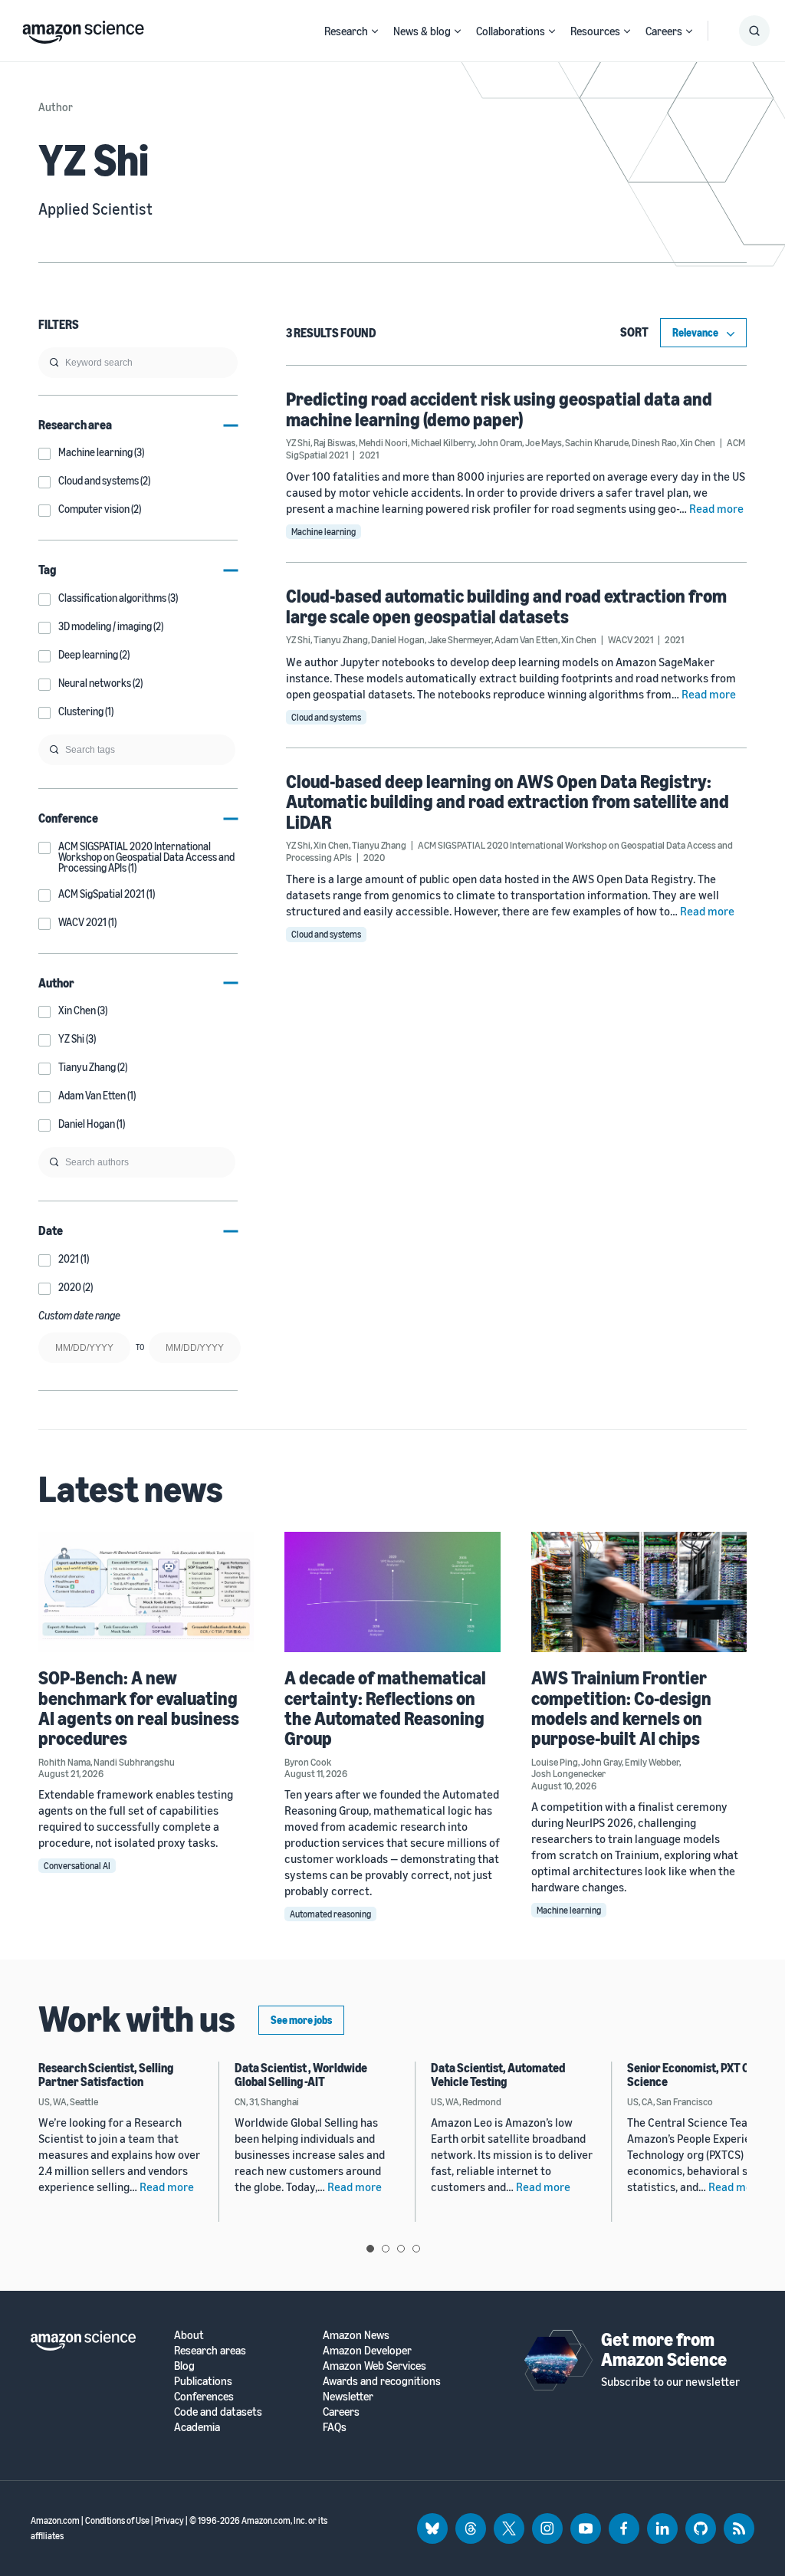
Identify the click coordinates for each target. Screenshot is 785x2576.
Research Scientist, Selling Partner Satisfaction (106, 2075)
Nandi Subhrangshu (134, 1762)
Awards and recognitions (382, 2381)
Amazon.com (55, 2520)
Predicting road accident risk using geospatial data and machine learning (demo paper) (499, 409)
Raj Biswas (335, 442)
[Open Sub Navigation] (375, 31)
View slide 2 (386, 2249)
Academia (197, 2427)
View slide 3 (401, 2249)
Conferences (204, 2396)
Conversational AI (77, 1866)
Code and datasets (218, 2412)
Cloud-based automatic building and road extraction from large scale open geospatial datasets (506, 606)
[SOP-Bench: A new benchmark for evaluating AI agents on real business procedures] (146, 1592)
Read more (716, 508)
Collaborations (511, 31)
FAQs (335, 2427)
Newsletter (348, 2396)
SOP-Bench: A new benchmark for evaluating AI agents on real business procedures (139, 1708)
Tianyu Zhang (341, 639)
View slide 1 (370, 2249)
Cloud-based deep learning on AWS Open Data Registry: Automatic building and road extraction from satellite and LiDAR (507, 802)
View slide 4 (416, 2249)
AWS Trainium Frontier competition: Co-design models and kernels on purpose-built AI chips (621, 1708)
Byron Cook (308, 1762)
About (189, 2335)
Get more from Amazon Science (664, 2349)
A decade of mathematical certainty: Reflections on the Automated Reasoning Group (385, 1708)
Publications (203, 2381)
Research (346, 31)
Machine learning (324, 532)
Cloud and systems (326, 717)
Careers (664, 31)
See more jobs (301, 2020)
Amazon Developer (367, 2350)
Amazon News (356, 2335)
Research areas (210, 2350)
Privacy (169, 2520)
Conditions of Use (117, 2520)
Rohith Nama (64, 1762)
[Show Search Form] (754, 31)
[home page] (83, 28)
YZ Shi (298, 442)
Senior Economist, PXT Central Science (704, 2075)
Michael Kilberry (443, 442)
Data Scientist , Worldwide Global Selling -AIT (301, 2075)
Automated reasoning (330, 1914)
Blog (184, 2366)
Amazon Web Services (374, 2366)
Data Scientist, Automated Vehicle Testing (498, 2075)
